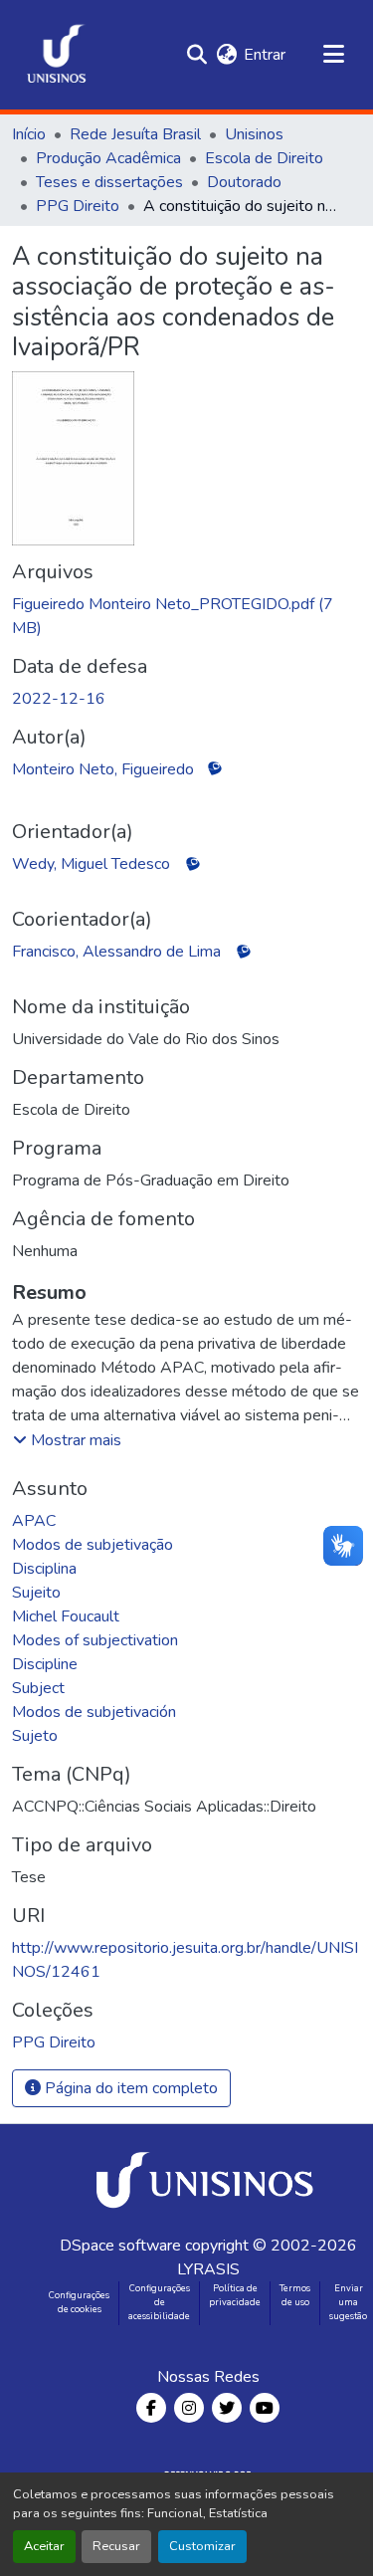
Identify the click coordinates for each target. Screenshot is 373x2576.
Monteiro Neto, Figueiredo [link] (103, 769)
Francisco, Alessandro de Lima (116, 952)
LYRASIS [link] (208, 2269)
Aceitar (44, 2546)
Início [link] (29, 134)
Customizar (202, 2546)
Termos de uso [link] (295, 2295)
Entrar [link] (265, 55)
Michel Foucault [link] (66, 1616)
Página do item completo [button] (129, 2088)
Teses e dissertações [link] (109, 182)
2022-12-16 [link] (59, 699)
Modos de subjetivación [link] (94, 1712)
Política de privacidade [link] (235, 2295)
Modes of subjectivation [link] (95, 1640)
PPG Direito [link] (78, 206)
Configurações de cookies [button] (79, 2302)
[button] (57, 55)
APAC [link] (34, 1521)
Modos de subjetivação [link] (93, 1545)
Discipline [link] (45, 1664)
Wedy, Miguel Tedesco (91, 864)
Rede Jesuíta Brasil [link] (135, 134)
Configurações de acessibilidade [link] (159, 2302)
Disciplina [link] (44, 1569)
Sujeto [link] (35, 1736)
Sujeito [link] (36, 1593)
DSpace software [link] (120, 2246)
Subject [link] (38, 1688)
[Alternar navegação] (333, 55)
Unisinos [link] (254, 134)
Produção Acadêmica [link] (108, 158)
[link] (186, 616)
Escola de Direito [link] (264, 158)
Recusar (116, 2546)
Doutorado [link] (244, 182)
